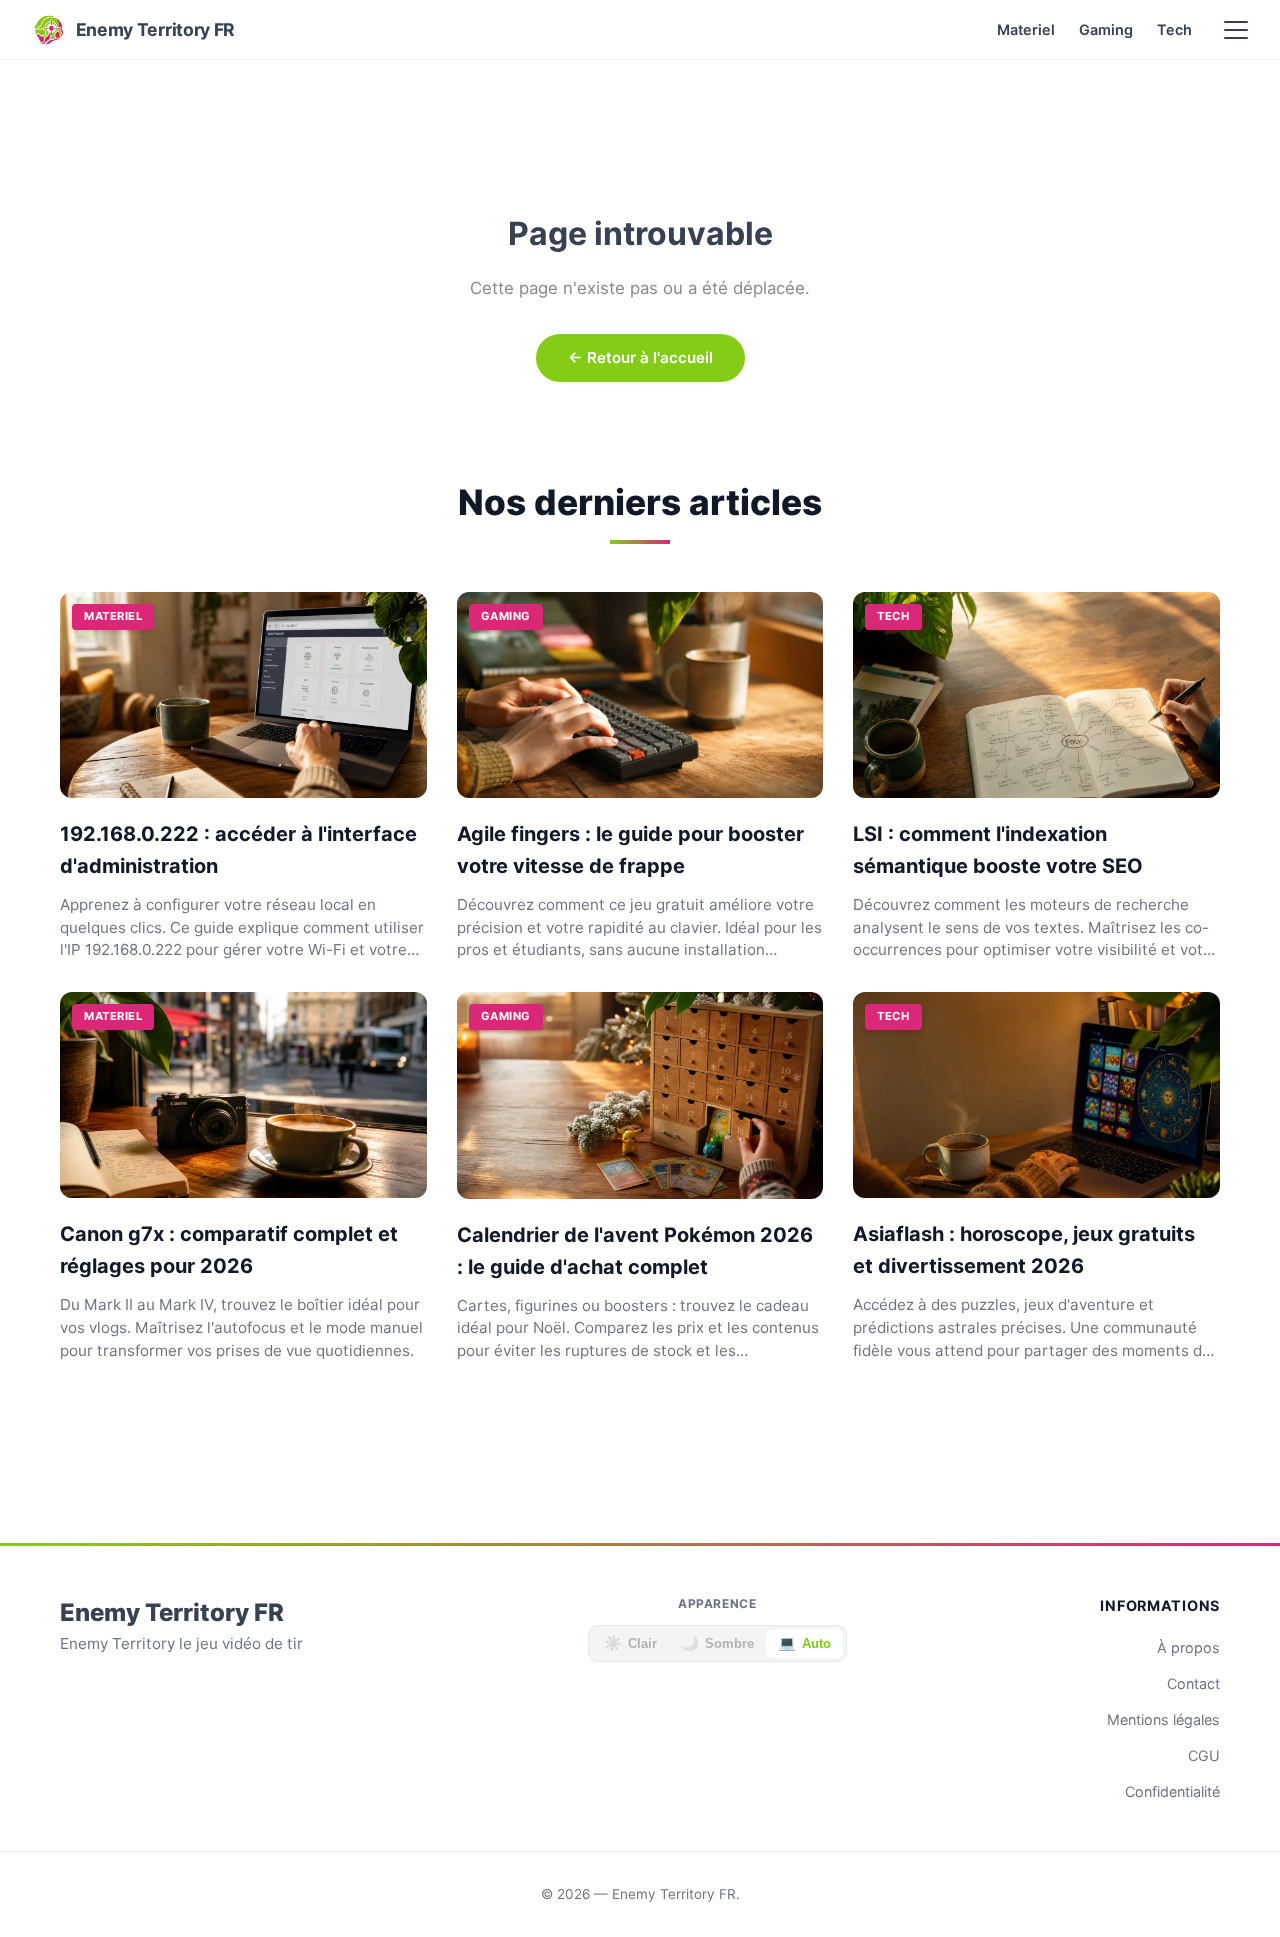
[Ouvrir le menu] (1236, 30)
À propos (1188, 1647)
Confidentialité (1172, 1791)
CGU (1204, 1755)
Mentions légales (1163, 1719)
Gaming (1106, 29)
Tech (1174, 29)
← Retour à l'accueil (640, 357)
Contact (1193, 1683)
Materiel (1026, 29)
